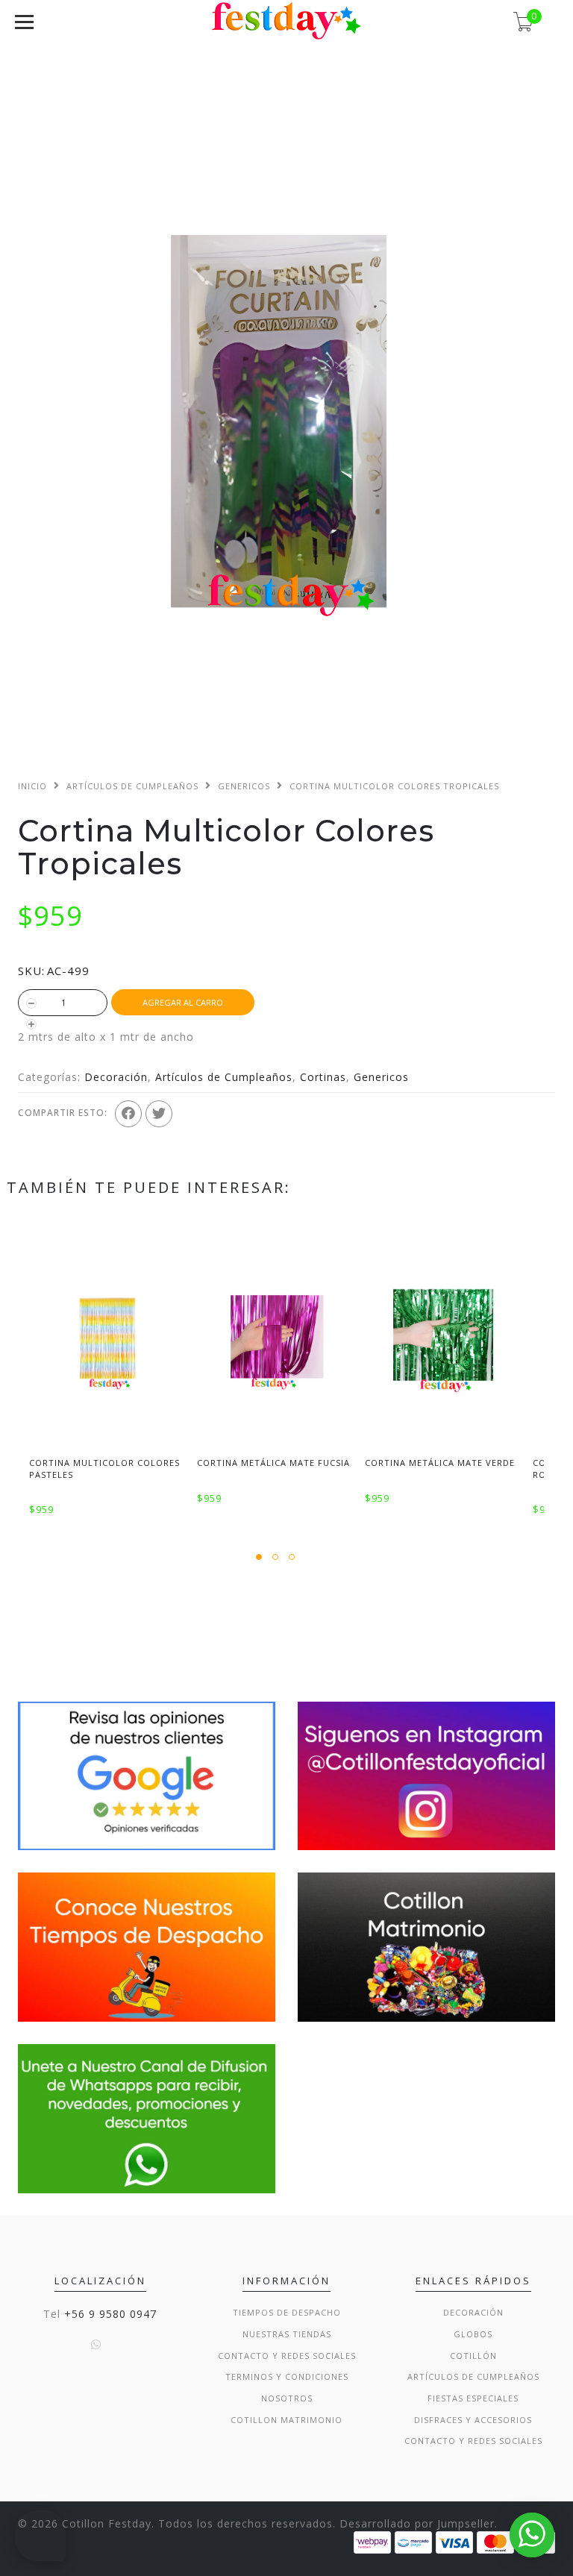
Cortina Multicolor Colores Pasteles (104, 1468)
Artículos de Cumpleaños (132, 786)
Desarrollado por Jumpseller (417, 2523)
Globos (473, 2334)
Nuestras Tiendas (287, 2334)
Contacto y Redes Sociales (287, 2356)
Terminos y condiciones (287, 2376)
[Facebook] (128, 1114)
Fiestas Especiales (473, 2398)
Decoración (116, 1077)
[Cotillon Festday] (147, 1774)
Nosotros (287, 2398)
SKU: (31, 971)
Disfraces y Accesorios (473, 2420)
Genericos (244, 786)
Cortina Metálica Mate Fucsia (273, 1463)
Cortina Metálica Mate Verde (440, 1463)
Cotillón (473, 2356)
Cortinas (323, 1077)
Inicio (32, 786)
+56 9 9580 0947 (110, 2314)
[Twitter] (159, 1114)
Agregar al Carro (183, 1002)
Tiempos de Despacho (287, 2312)
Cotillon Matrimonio (286, 2420)
